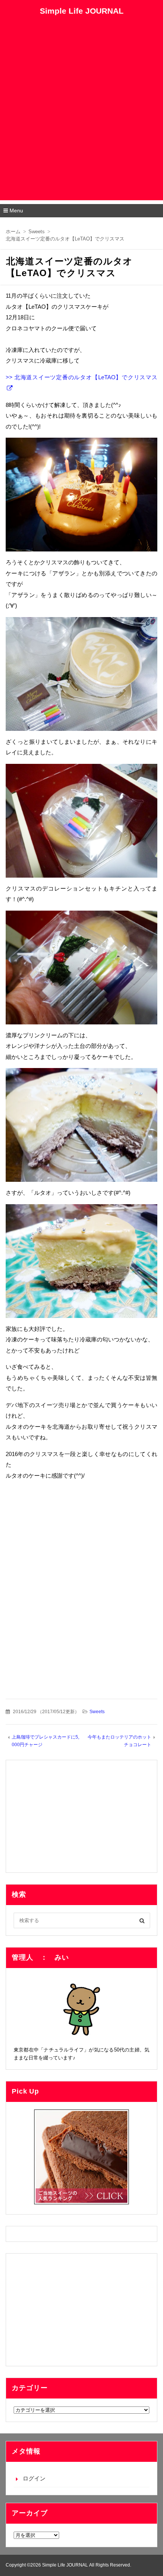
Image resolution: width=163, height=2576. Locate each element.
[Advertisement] (81, 119)
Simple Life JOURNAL (82, 11)
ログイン (34, 2478)
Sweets (97, 1712)
